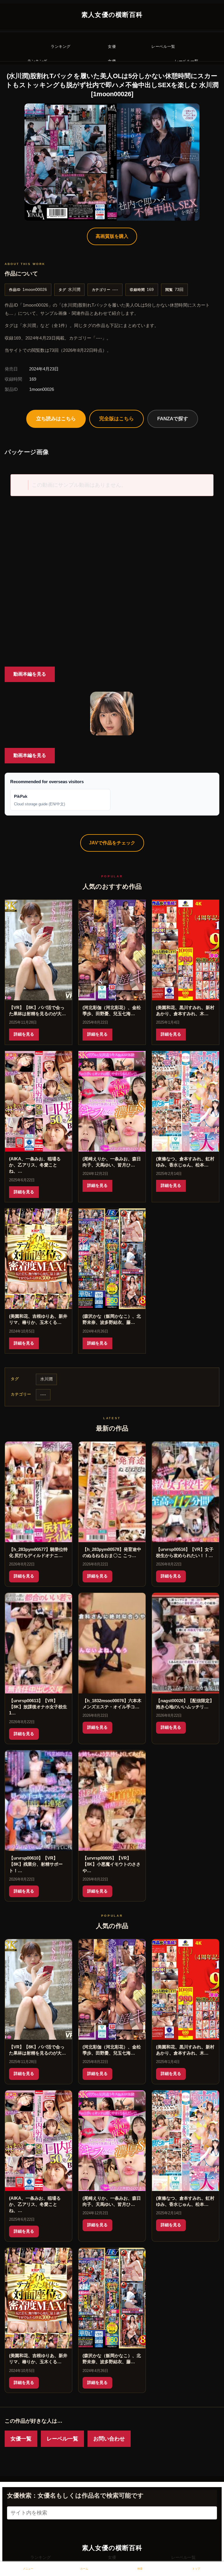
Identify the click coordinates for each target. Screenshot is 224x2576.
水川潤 (74, 290)
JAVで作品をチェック (112, 843)
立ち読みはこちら (56, 419)
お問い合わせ (109, 2439)
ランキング (41, 2557)
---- (115, 290)
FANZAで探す (173, 419)
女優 (112, 2557)
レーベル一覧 (62, 2439)
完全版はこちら (117, 419)
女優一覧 (21, 2439)
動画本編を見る (30, 674)
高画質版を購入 (112, 236)
